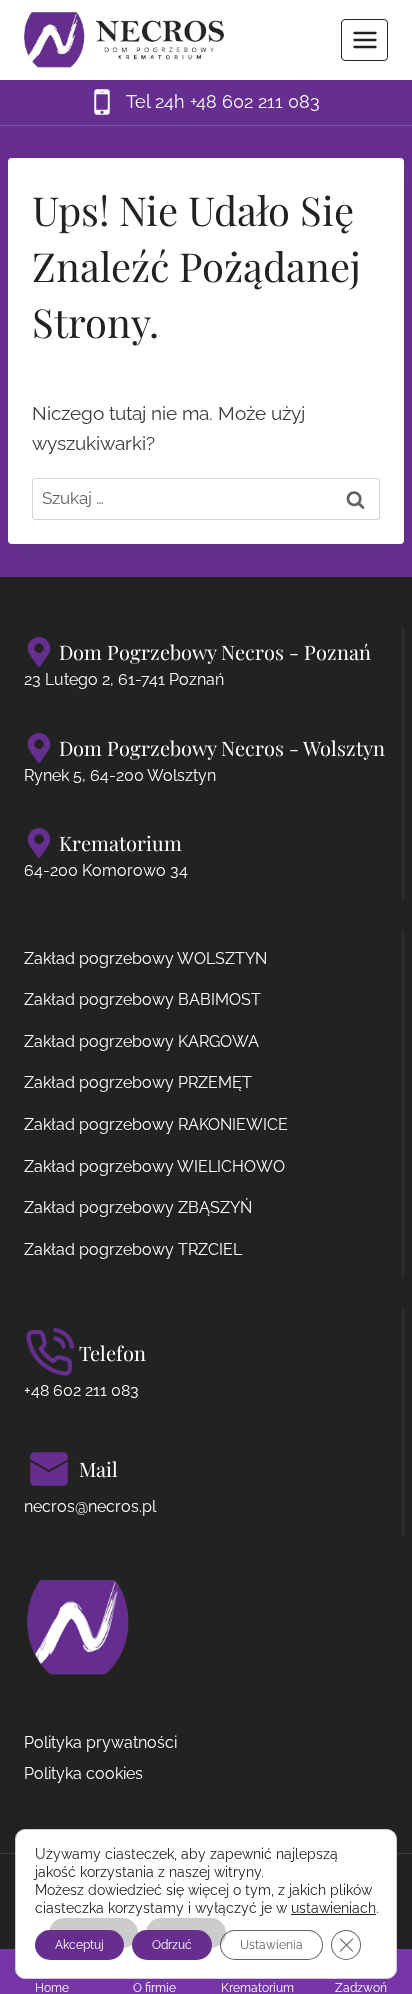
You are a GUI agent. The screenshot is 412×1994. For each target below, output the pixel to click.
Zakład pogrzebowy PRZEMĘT (138, 1082)
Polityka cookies (83, 1773)
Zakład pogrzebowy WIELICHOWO (154, 1166)
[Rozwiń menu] (364, 39)
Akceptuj (79, 1945)
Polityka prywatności (100, 1742)
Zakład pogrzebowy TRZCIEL (133, 1249)
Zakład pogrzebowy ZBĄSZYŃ (138, 1207)
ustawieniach (333, 1908)
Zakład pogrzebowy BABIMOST (142, 999)
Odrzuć (172, 1945)
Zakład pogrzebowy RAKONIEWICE (156, 1124)
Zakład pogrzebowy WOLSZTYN (145, 958)
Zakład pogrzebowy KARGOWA (141, 1041)
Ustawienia (271, 1945)
